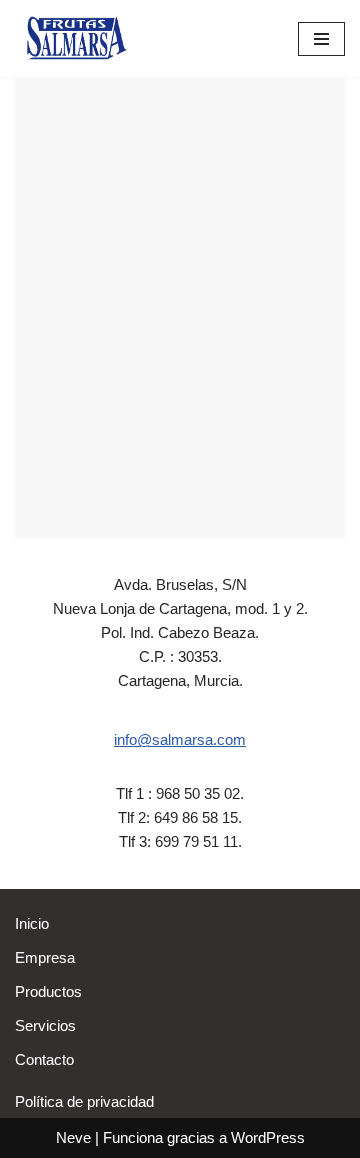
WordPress (268, 1137)
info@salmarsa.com (180, 739)
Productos (48, 991)
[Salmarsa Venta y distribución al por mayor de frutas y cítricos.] (75, 38)
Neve (73, 1137)
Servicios (45, 1025)
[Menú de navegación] (321, 39)
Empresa (45, 957)
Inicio (32, 923)
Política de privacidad (84, 1101)
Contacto (44, 1059)
